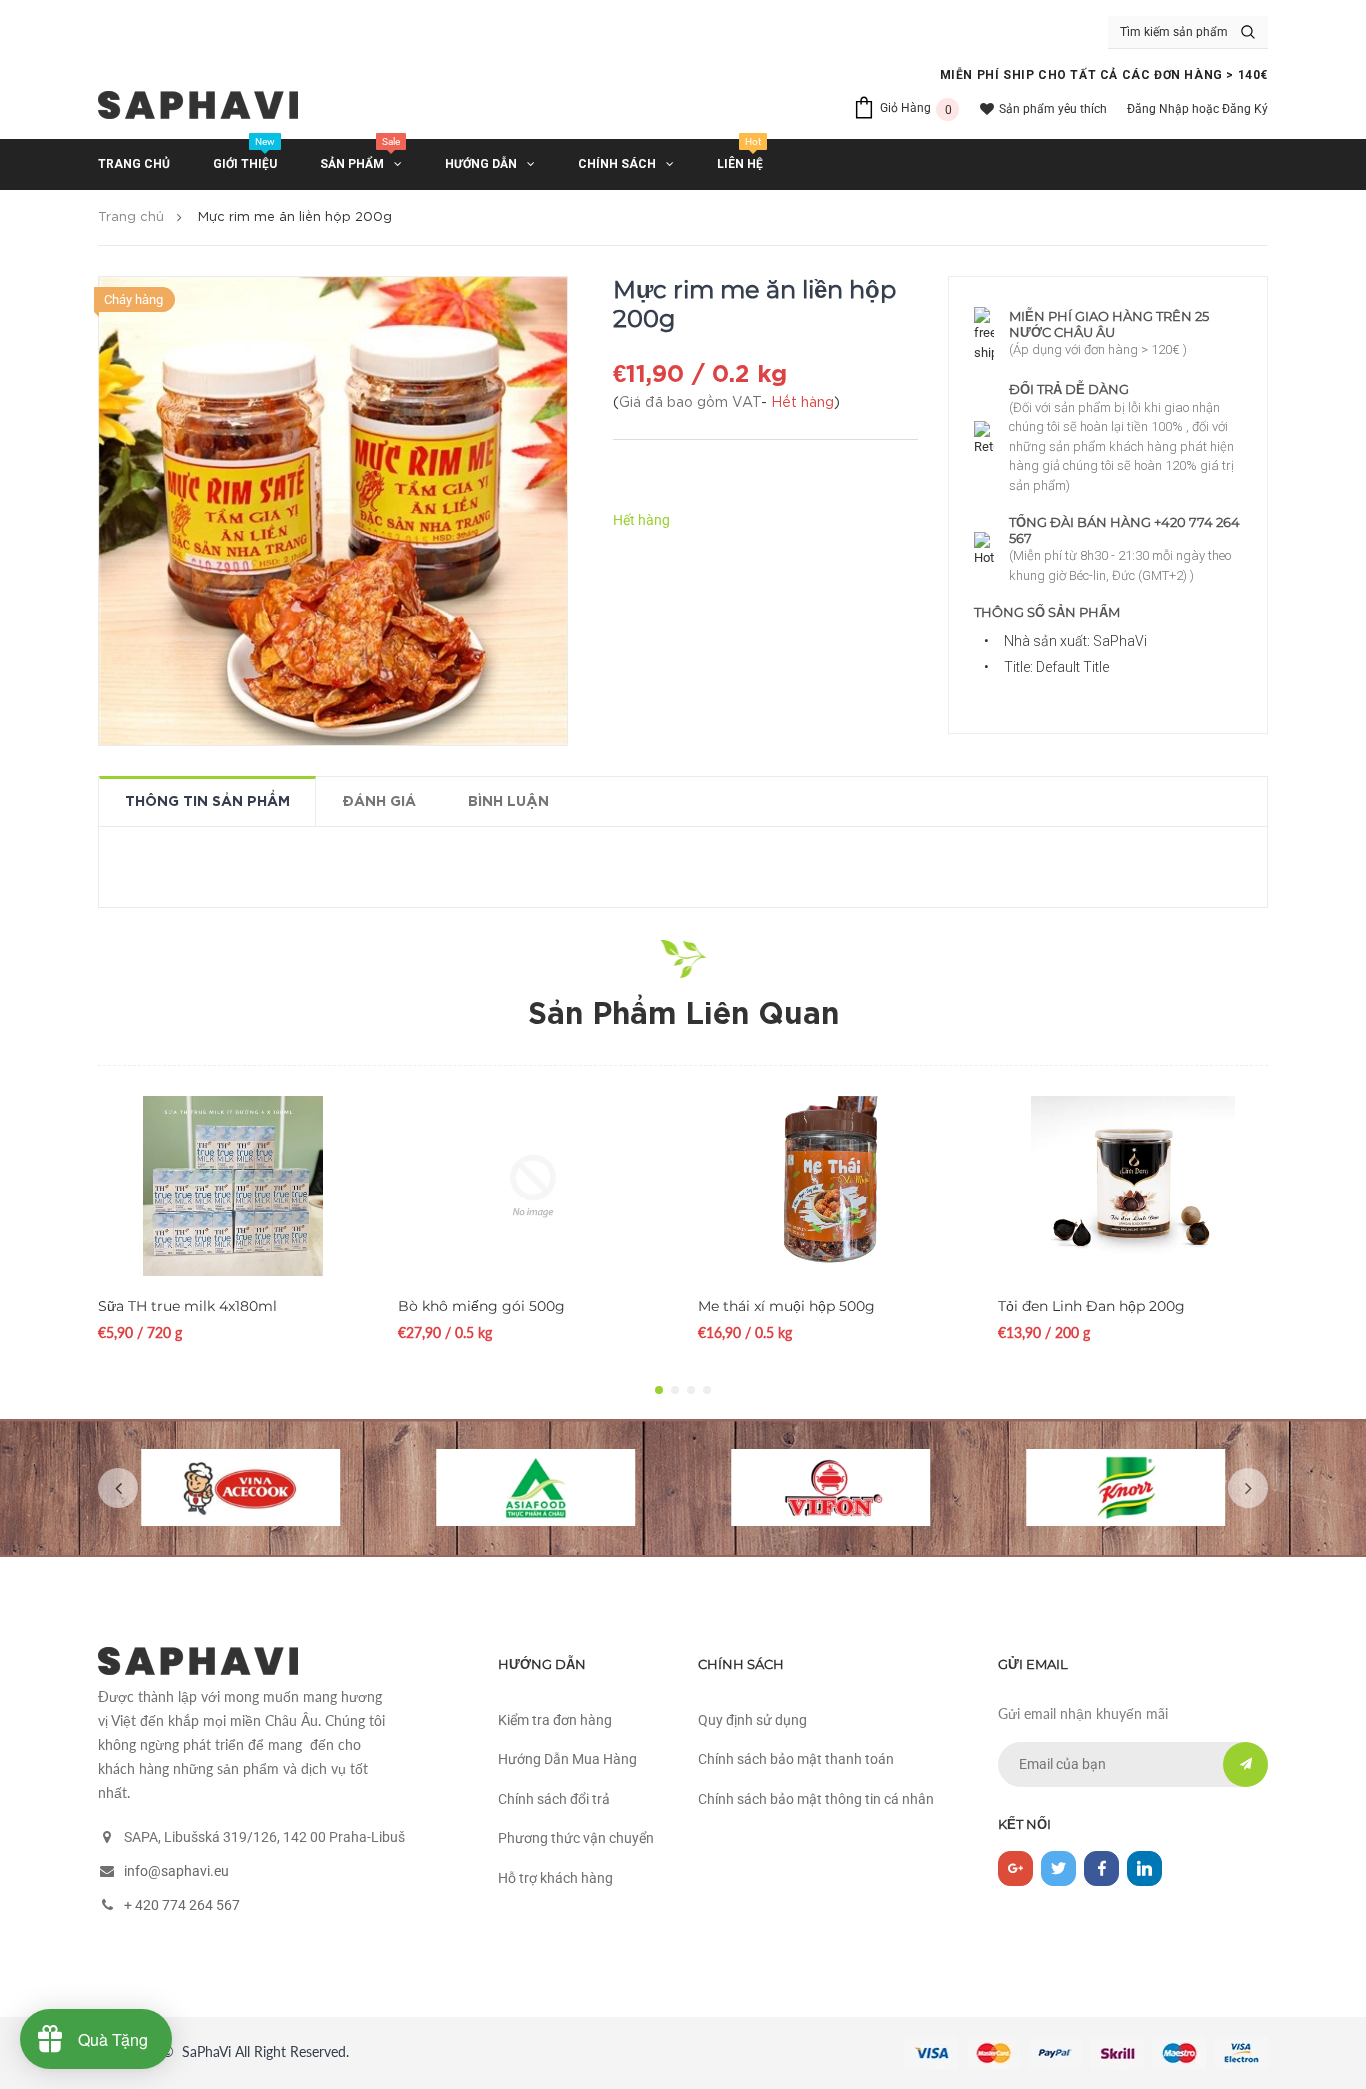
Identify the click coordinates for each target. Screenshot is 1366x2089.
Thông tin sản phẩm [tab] (207, 802)
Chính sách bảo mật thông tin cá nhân (816, 1799)
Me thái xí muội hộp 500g (786, 1306)
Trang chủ (131, 217)
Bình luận (508, 802)
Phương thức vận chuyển (576, 1838)
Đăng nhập (1158, 109)
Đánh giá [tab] (379, 802)
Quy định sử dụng (752, 1720)
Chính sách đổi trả (554, 1799)
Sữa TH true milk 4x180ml (187, 1306)
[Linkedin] (1144, 1868)
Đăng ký (1245, 109)
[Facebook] (1101, 1868)
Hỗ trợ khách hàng (555, 1878)
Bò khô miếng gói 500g (481, 1306)
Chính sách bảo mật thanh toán (796, 1759)
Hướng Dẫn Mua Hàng (567, 1759)
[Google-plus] (1015, 1868)
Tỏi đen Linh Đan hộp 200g (1091, 1306)
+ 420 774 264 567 (182, 1905)
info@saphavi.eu (176, 1871)
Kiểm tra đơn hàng (555, 1720)
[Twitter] (1058, 1868)
